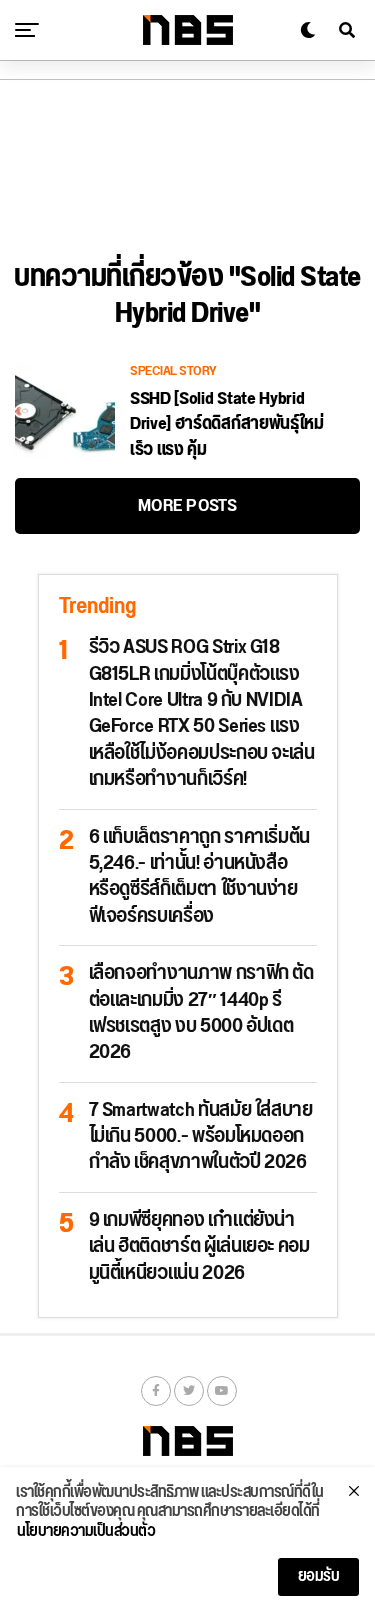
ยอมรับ (319, 1576)
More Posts (187, 505)
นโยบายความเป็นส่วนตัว (86, 1532)
